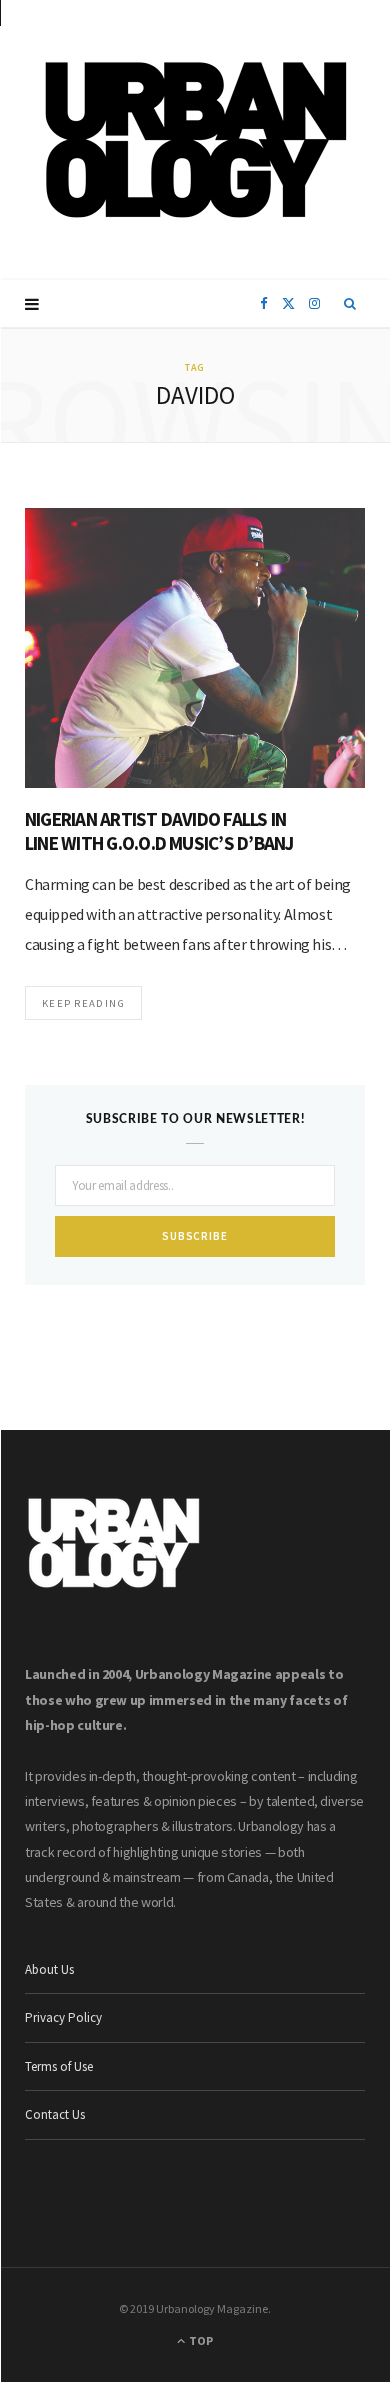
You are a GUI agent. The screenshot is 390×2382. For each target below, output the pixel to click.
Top (200, 2340)
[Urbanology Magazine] (195, 140)
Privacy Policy (63, 2017)
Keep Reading (83, 1003)
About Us (49, 1969)
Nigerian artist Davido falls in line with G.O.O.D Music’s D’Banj (159, 831)
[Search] (350, 304)
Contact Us (55, 2114)
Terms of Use (59, 2066)
